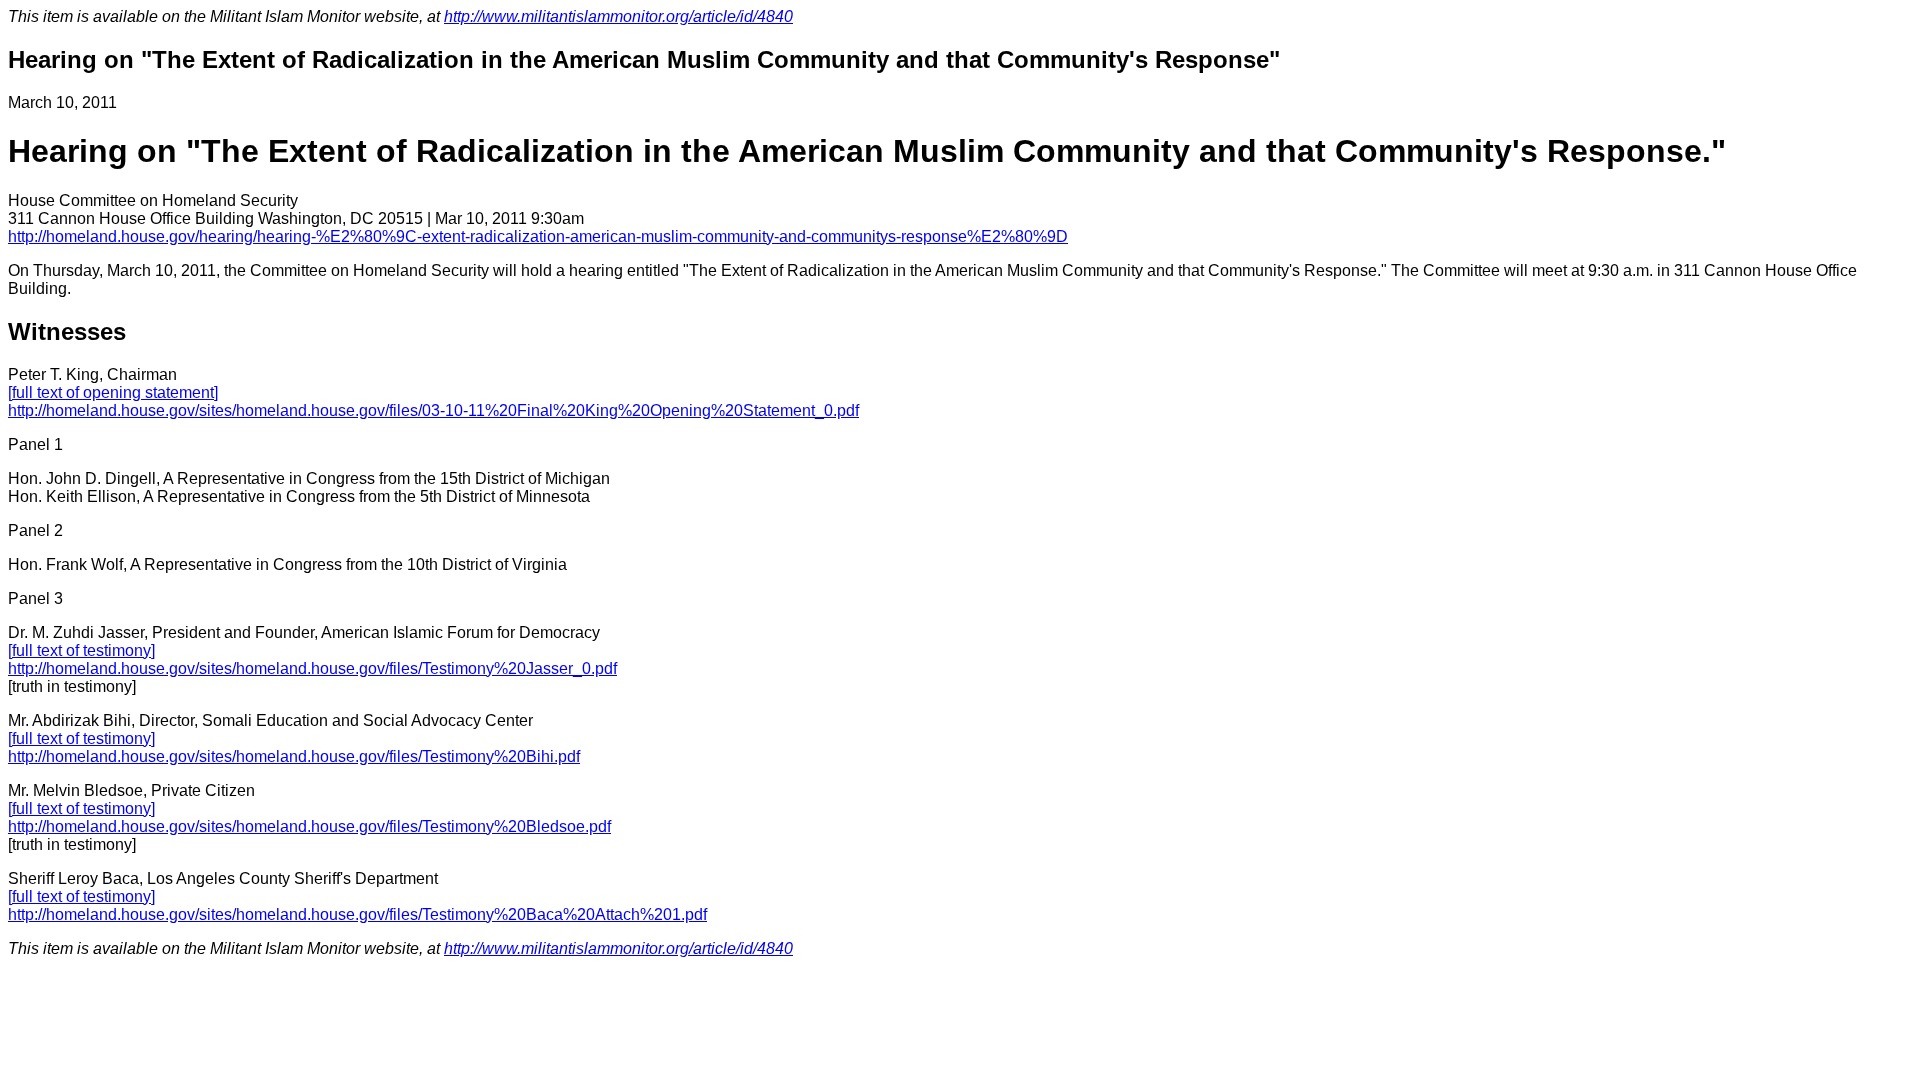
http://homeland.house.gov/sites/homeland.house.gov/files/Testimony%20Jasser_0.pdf (312, 668)
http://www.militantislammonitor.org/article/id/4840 (618, 16)
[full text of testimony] (81, 650)
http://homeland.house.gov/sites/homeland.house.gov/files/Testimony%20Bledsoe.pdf (309, 826)
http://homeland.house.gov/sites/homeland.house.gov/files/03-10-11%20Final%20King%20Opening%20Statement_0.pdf (433, 410)
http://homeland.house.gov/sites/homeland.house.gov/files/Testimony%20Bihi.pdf (294, 756)
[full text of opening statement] (113, 392)
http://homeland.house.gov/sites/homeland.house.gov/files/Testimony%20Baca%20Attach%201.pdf (357, 914)
